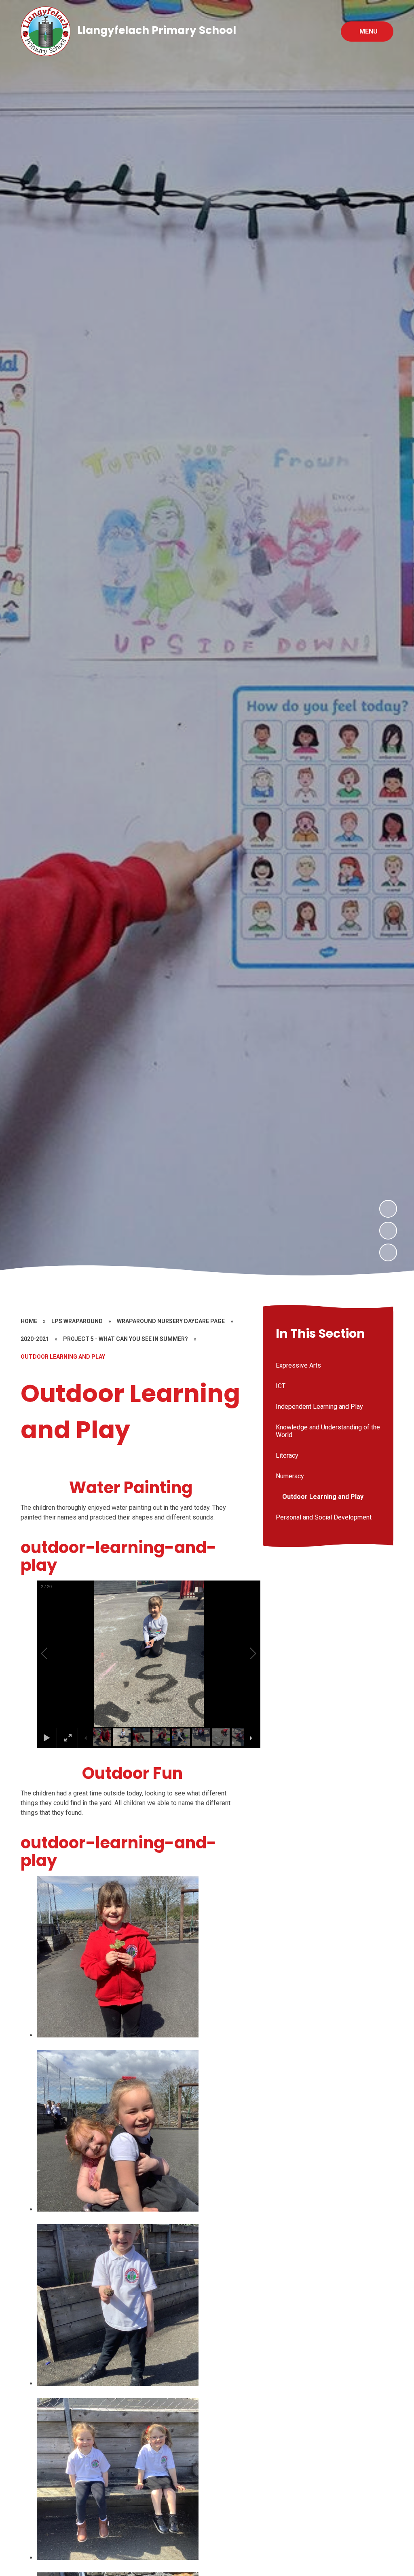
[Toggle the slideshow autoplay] (388, 1252)
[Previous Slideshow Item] (388, 1231)
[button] (53, 1654)
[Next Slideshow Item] (388, 1209)
